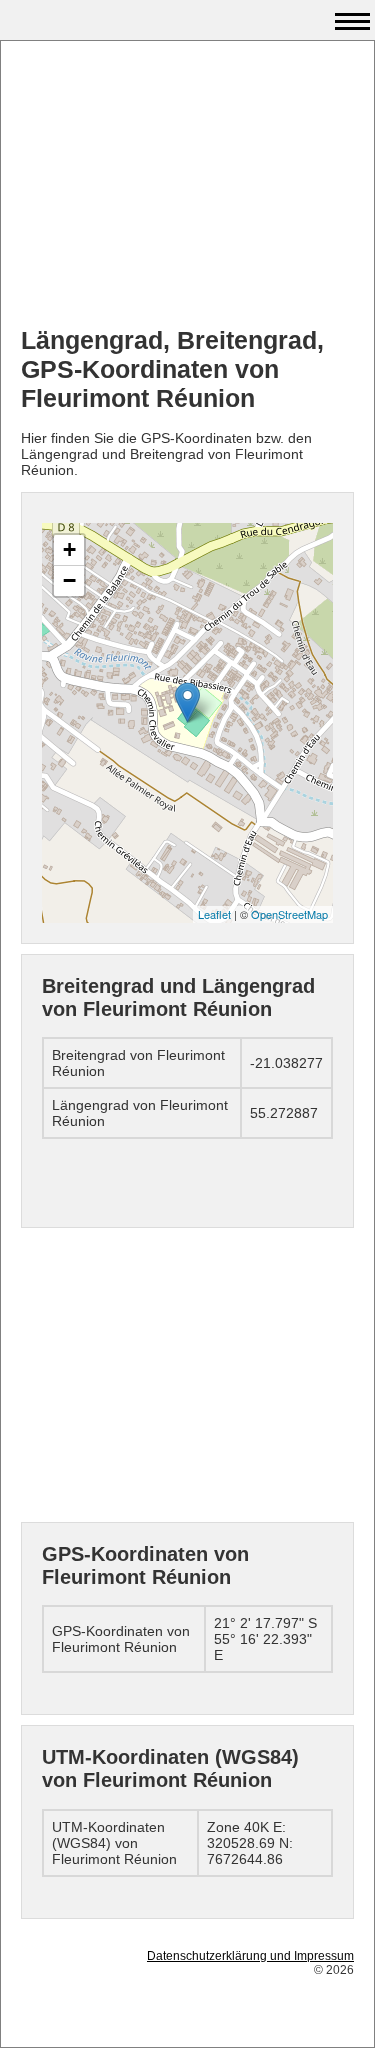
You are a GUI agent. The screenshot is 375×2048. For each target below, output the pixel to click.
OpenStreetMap (289, 914)
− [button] (69, 580)
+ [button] (69, 549)
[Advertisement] (187, 186)
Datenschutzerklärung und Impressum (250, 1956)
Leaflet (214, 914)
